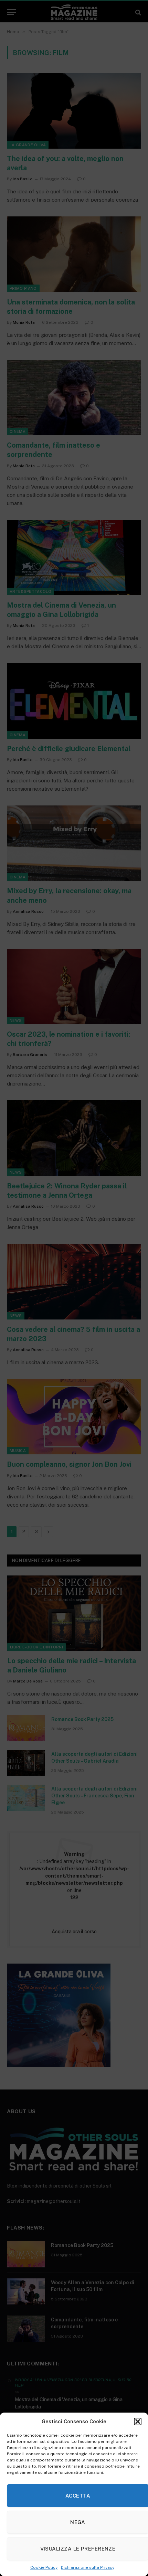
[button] (138, 2422)
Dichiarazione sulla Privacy (88, 2567)
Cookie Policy (44, 2567)
